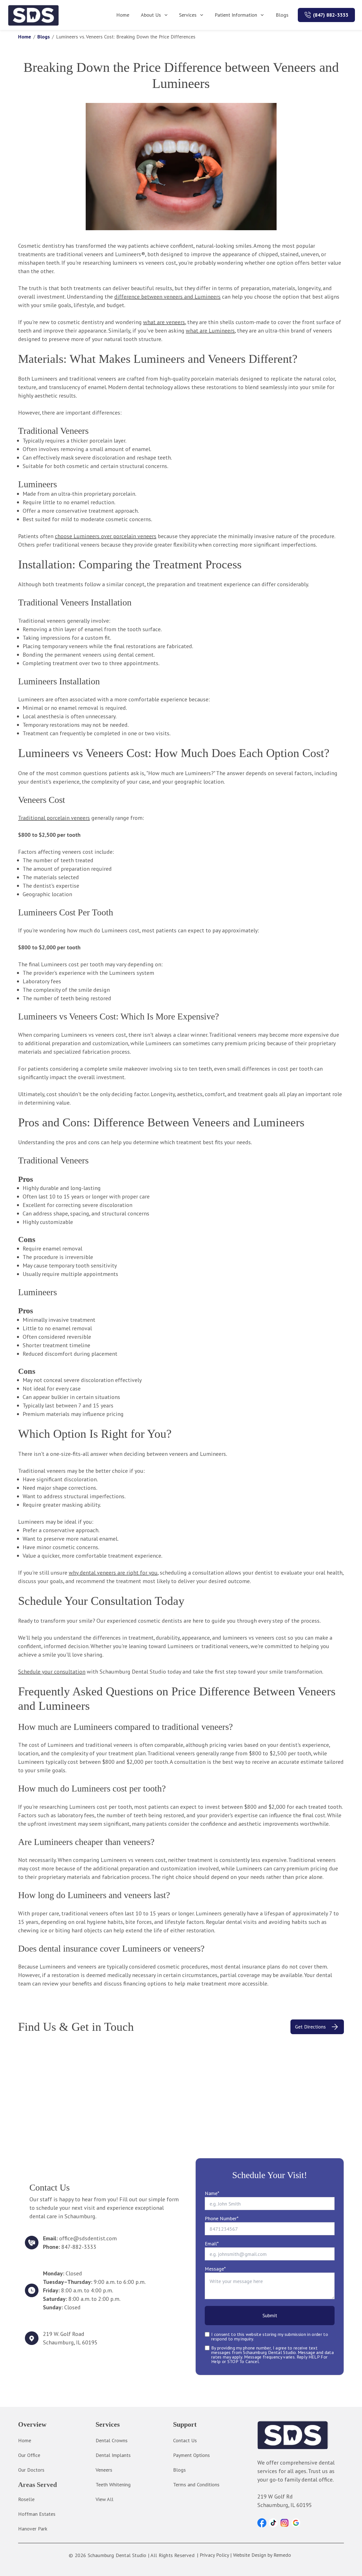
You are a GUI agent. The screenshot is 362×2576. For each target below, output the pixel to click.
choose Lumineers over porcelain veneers (106, 536)
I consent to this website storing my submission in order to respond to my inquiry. (270, 2336)
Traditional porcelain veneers (54, 818)
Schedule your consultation (52, 1672)
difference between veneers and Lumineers (167, 297)
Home (123, 15)
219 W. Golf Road (64, 2334)
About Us (151, 15)
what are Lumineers (210, 331)
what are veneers (164, 322)
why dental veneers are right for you (113, 1573)
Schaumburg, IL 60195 (70, 2342)
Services (188, 15)
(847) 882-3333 (331, 15)
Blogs (282, 15)
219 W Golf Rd (275, 2497)
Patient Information (236, 15)
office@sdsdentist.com (88, 2238)
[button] (262, 2523)
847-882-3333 (79, 2247)
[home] (34, 15)
